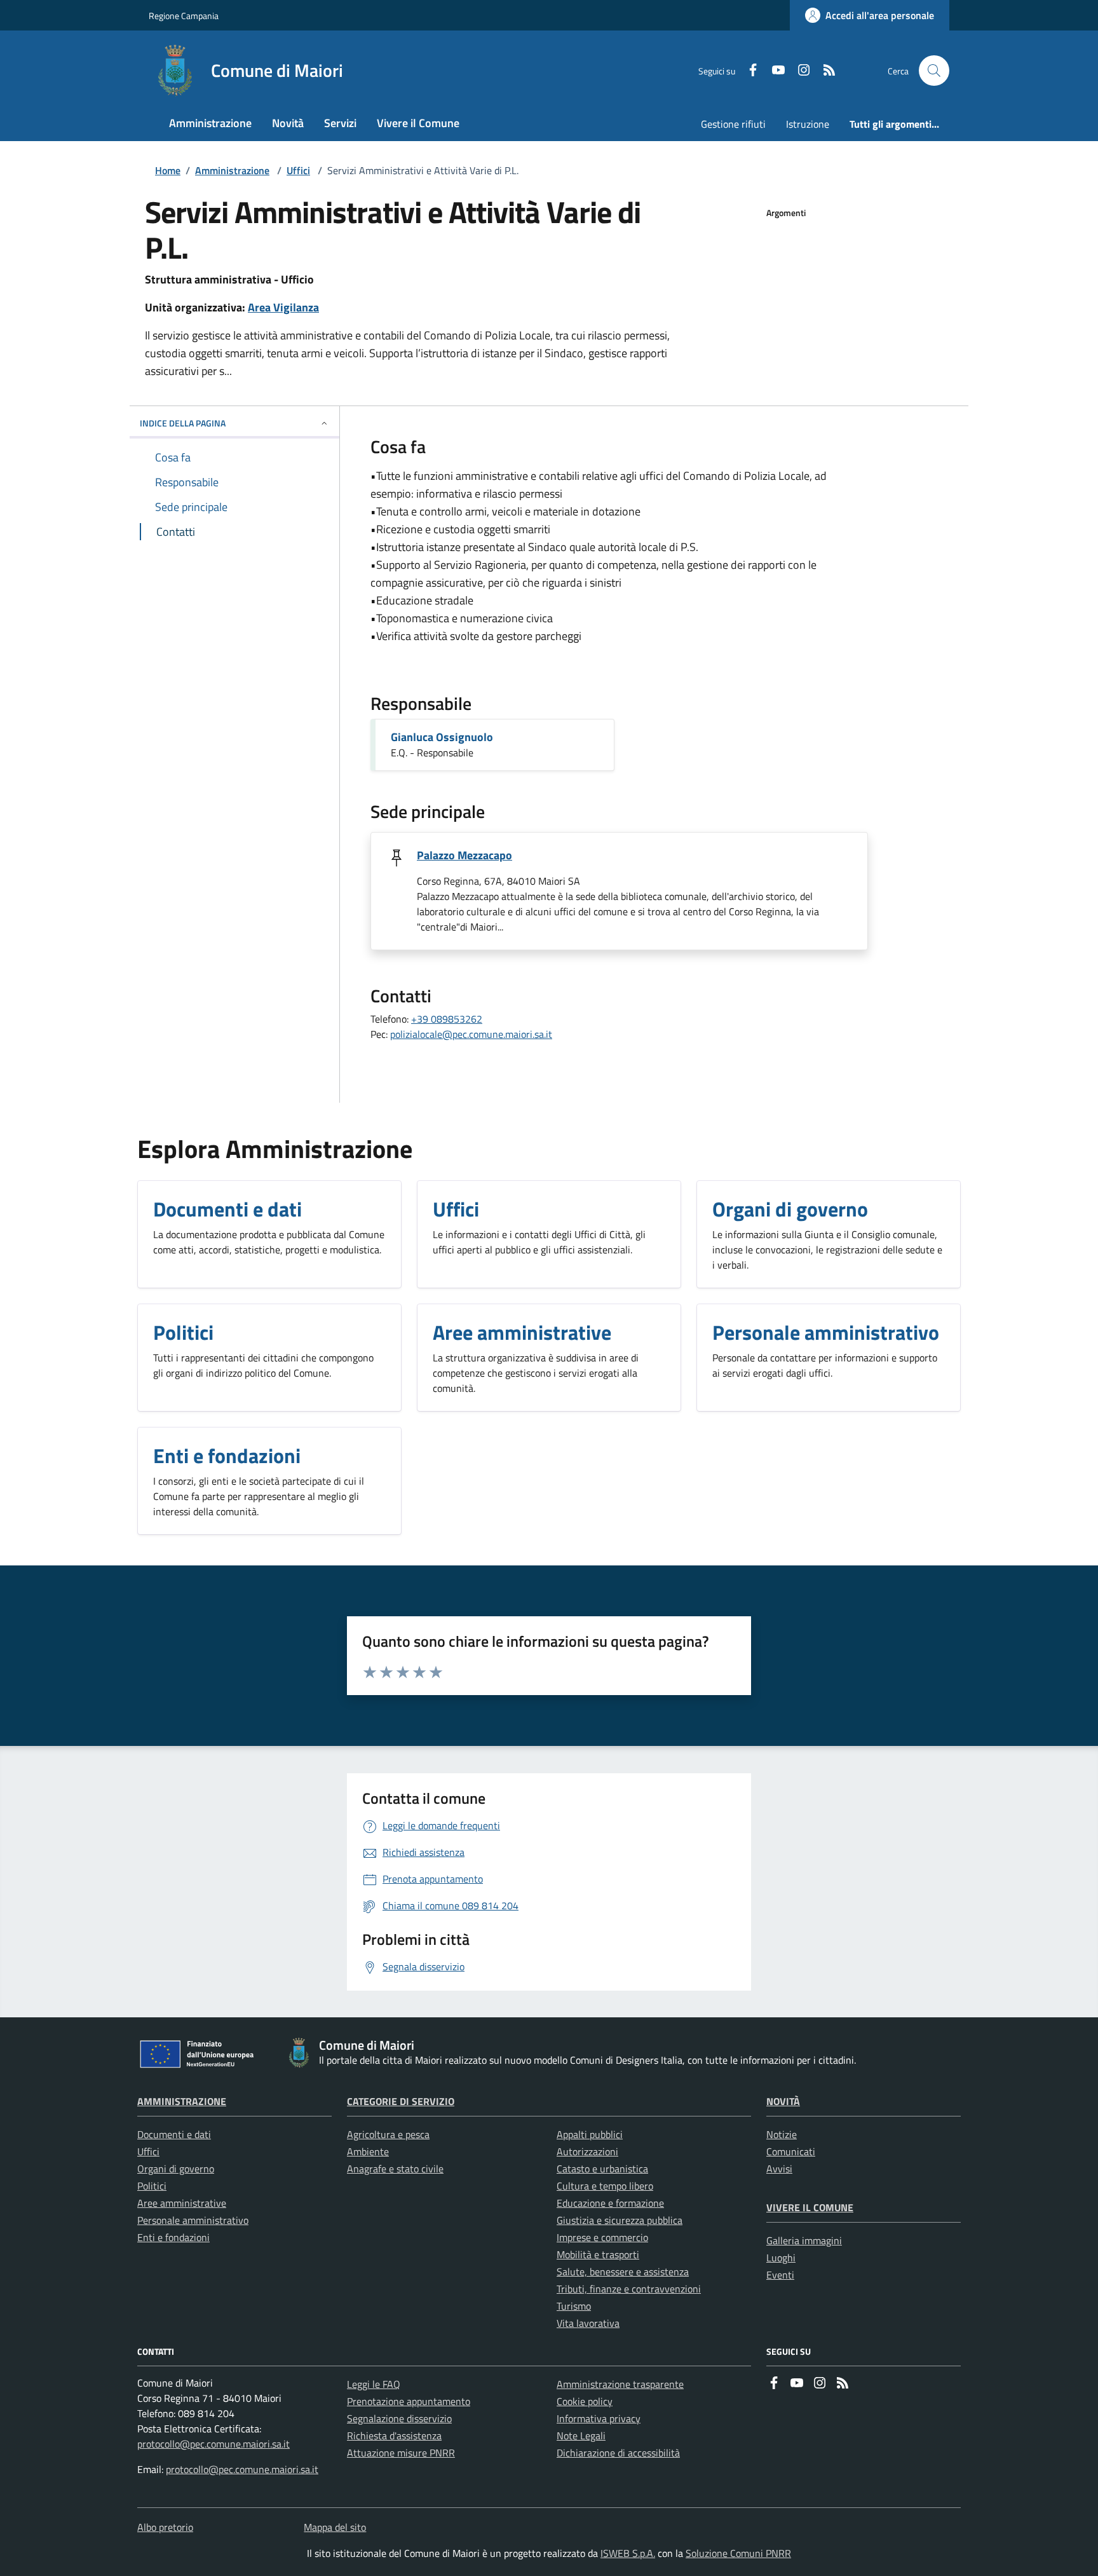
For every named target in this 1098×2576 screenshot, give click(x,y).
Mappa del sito (335, 2527)
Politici (152, 2186)
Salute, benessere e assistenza (623, 2272)
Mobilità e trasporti (598, 2254)
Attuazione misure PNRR (401, 2453)
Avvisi (779, 2169)
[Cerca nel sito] (934, 71)
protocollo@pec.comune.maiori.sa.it (213, 2444)
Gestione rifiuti (733, 124)
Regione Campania (184, 16)
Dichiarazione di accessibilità (618, 2453)
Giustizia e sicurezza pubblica (620, 2220)
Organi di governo (176, 2169)
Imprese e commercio (602, 2237)
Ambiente (368, 2151)
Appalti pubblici (590, 2134)
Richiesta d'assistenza (394, 2436)
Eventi (780, 2275)
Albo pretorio (165, 2527)
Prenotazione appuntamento (409, 2401)
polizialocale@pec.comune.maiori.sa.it (471, 1034)
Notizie (782, 2134)
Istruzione (808, 124)
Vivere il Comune (810, 2207)
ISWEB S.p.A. (628, 2553)
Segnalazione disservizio (399, 2418)
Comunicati (791, 2151)
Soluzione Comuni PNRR (738, 2553)
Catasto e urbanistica (602, 2169)
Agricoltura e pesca (388, 2134)
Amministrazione (232, 170)
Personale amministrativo (193, 2220)
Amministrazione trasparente (620, 2384)
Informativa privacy (599, 2418)
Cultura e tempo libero (605, 2186)
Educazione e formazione (610, 2203)
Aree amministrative (182, 2203)
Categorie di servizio (401, 2101)
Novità (783, 2101)
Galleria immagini (804, 2240)
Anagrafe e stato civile (395, 2169)
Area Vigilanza (283, 307)
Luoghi (781, 2258)
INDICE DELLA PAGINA (183, 423)
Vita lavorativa (588, 2323)
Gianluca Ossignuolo (442, 737)
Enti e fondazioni (173, 2237)
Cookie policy (585, 2401)
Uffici (298, 170)
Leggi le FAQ (374, 2384)
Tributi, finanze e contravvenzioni (629, 2289)
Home (168, 170)
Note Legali (581, 2436)
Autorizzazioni (587, 2151)
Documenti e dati (174, 2134)
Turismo (574, 2306)
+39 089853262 (447, 1019)
